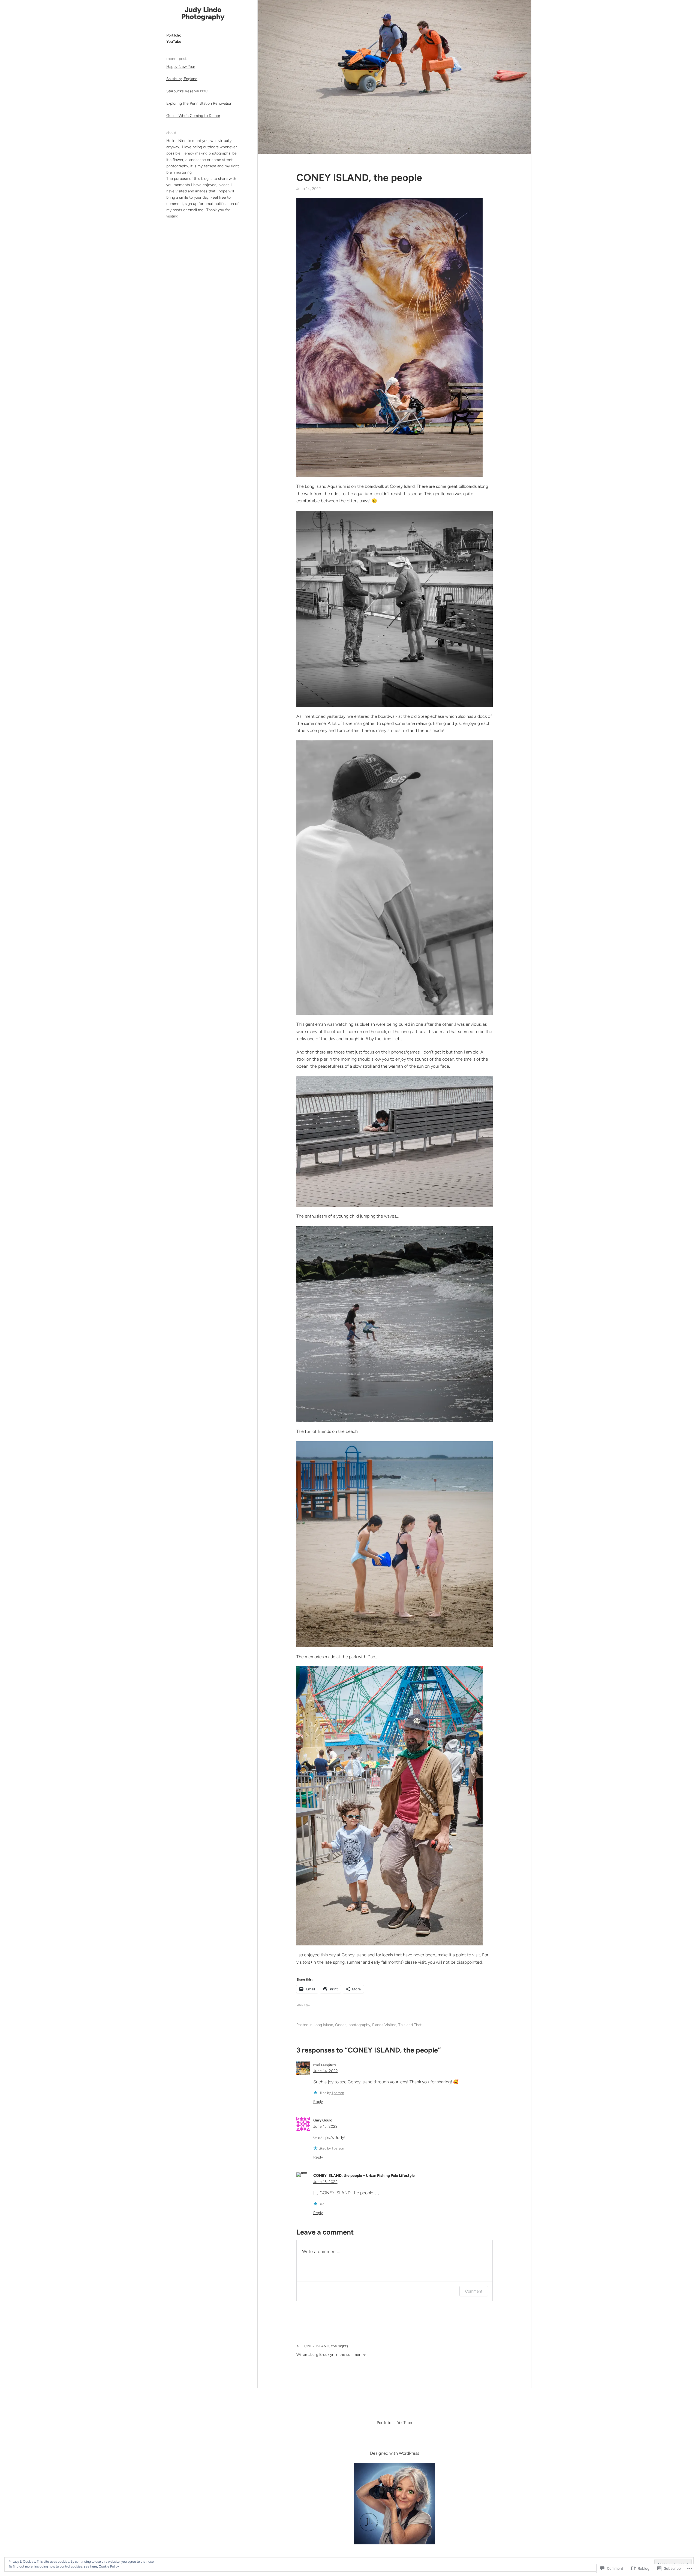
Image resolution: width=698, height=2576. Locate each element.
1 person (338, 2093)
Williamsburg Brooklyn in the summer (328, 2355)
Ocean (341, 2025)
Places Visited (384, 2025)
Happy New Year (181, 67)
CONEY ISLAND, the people (359, 178)
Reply (318, 2102)
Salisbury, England (182, 79)
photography (359, 2025)
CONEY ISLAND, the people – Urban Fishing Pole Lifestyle (364, 2176)
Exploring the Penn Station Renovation (199, 103)
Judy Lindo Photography (203, 13)
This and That (410, 2025)
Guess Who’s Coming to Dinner (193, 116)
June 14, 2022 (326, 2071)
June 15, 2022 (325, 2127)
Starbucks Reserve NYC (187, 91)
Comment (474, 2291)
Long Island (323, 2025)
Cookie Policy (109, 2566)
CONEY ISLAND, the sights (325, 2346)
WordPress (409, 2453)
